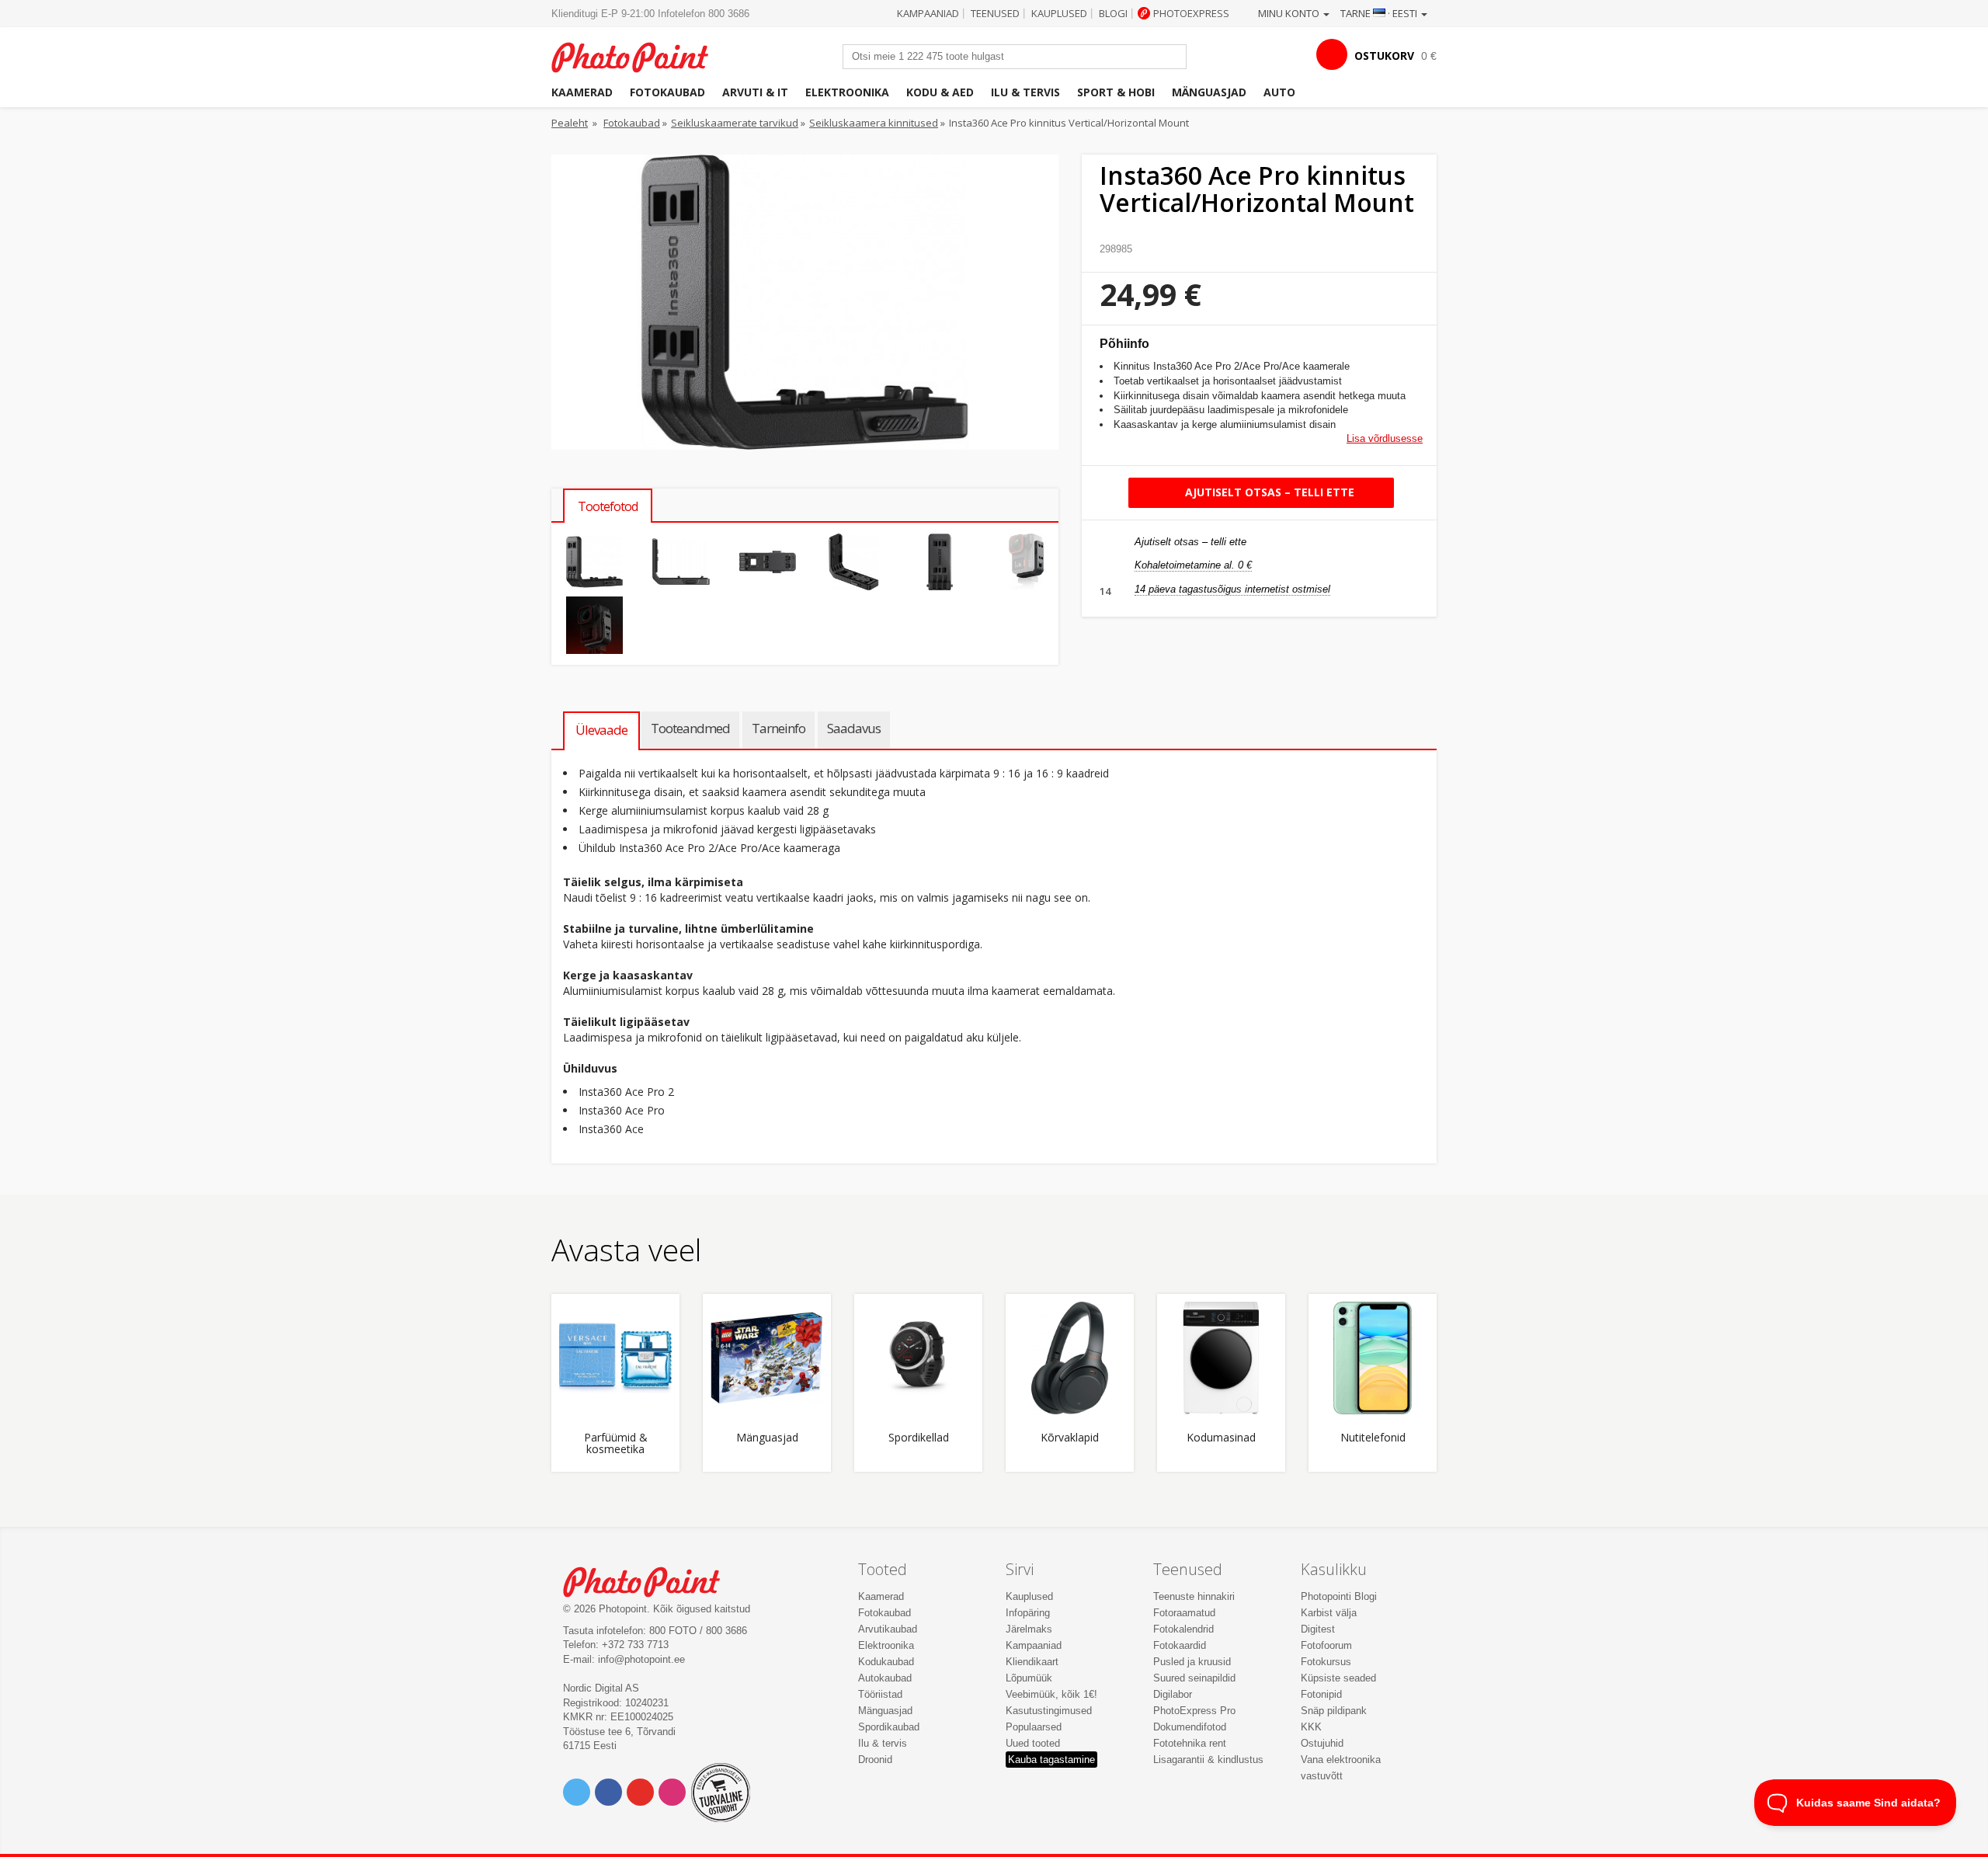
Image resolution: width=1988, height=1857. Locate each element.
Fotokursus (1326, 1662)
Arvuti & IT (755, 92)
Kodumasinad (1221, 1438)
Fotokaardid (1180, 1645)
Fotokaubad (667, 92)
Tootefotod (608, 506)
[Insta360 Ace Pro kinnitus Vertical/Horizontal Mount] (594, 562)
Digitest (1318, 1629)
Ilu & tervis (1025, 92)
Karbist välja (1329, 1613)
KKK (1311, 1727)
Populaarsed (1034, 1727)
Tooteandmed (690, 728)
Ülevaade (601, 730)
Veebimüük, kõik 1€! (1051, 1694)
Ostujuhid (1322, 1743)
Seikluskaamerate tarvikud (735, 123)
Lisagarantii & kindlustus (1208, 1760)
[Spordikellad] (918, 1358)
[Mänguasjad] (767, 1358)
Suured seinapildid (1194, 1678)
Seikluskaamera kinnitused (874, 123)
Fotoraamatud (1184, 1613)
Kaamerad (582, 92)
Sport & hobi (1116, 92)
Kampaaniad (928, 13)
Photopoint (639, 56)
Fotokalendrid (1183, 1629)
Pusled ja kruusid (1192, 1662)
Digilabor (1173, 1694)
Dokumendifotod (1190, 1727)
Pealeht (570, 123)
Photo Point (651, 1580)
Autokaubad (885, 1678)
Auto (1279, 92)
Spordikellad (919, 1438)
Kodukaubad (886, 1662)
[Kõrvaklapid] (1070, 1358)
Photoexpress (1191, 13)
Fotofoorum (1326, 1645)
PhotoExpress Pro (1194, 1711)
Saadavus (854, 728)
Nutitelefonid (1373, 1438)
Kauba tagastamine (1051, 1760)
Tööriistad (880, 1694)
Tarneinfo (779, 728)
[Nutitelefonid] (1373, 1358)
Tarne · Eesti (1380, 13)
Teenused (995, 13)
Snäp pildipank (1334, 1711)
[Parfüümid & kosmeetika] (615, 1358)
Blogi (1113, 13)
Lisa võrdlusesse (1385, 438)
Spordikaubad (889, 1727)
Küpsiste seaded (1338, 1678)
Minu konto (1290, 13)
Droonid (875, 1760)
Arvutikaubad (888, 1629)
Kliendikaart (1032, 1662)
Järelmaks (1029, 1629)
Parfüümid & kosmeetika (616, 1444)
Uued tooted (1033, 1743)
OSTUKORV (1384, 56)
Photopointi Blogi (1339, 1596)
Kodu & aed (940, 92)
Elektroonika (847, 92)
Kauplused (1059, 13)
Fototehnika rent (1190, 1743)
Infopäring (1028, 1613)
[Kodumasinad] (1221, 1358)
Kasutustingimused (1049, 1711)
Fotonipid (1321, 1694)
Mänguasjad (1209, 92)
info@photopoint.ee (641, 1659)
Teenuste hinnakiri (1194, 1596)
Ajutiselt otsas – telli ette (1268, 492)
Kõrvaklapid (1070, 1438)
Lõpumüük (1029, 1678)
